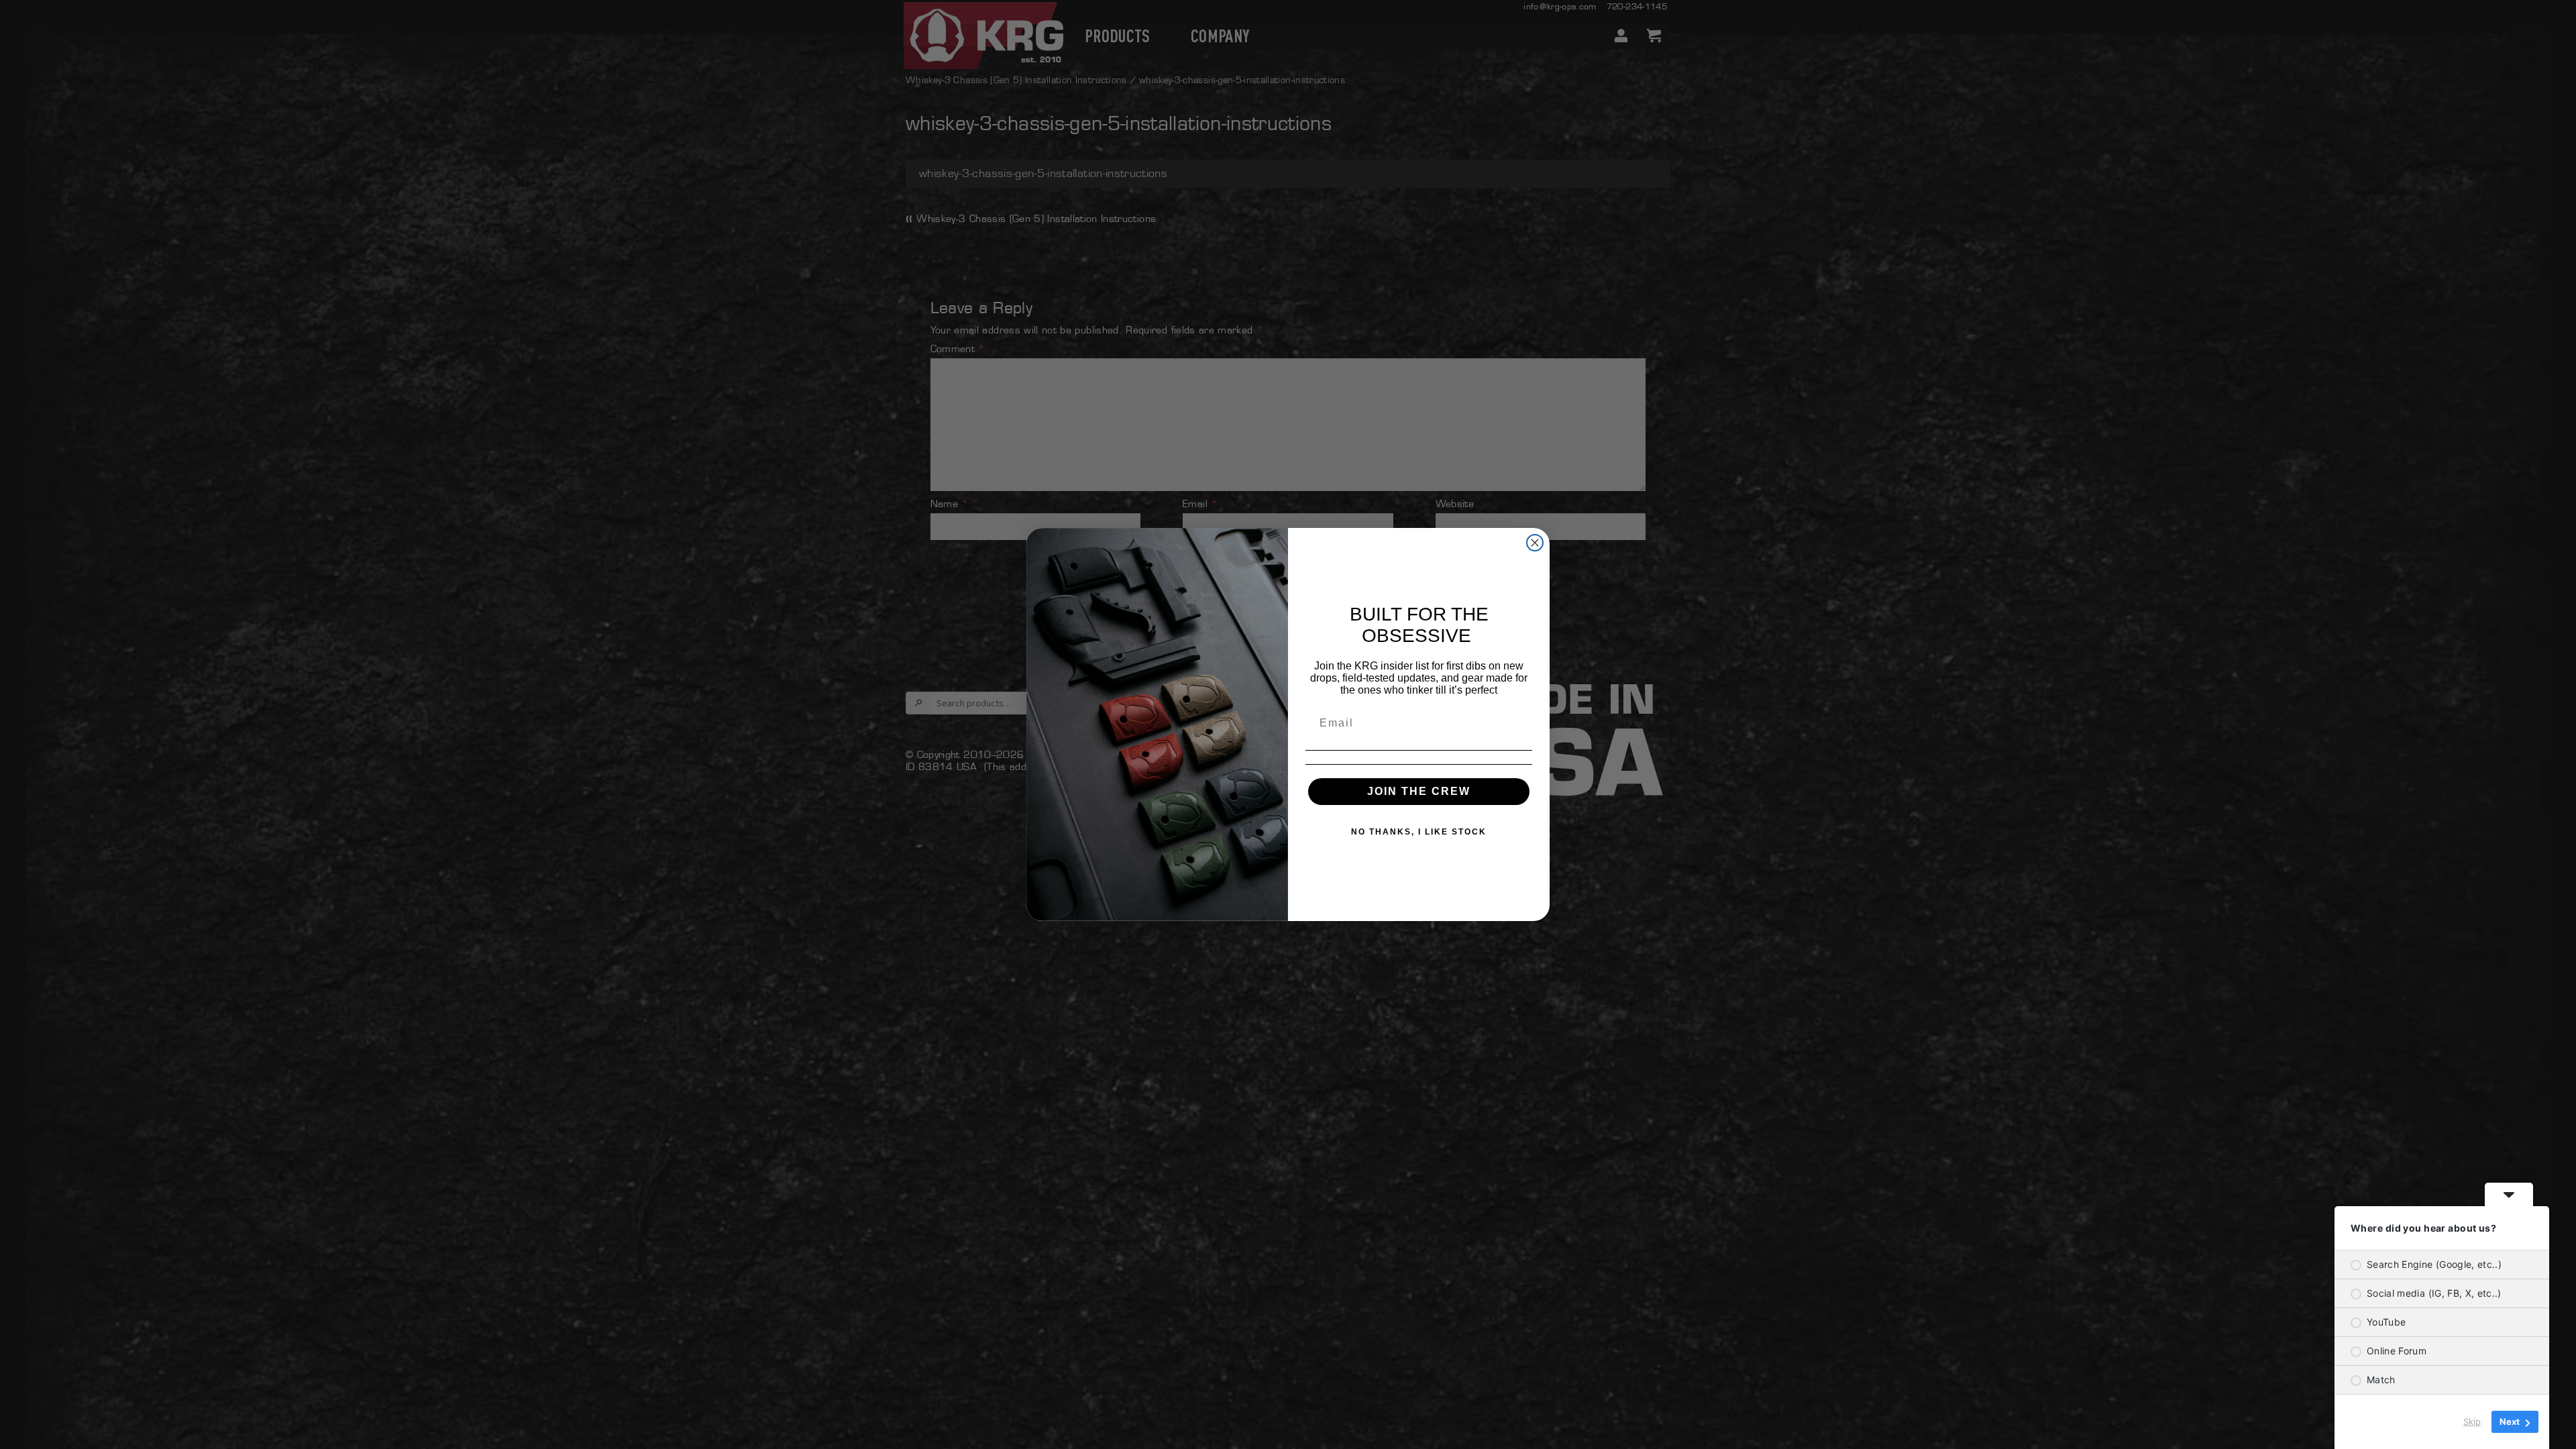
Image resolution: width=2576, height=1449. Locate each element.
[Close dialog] (1535, 543)
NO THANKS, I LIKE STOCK (1419, 832)
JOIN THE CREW (1419, 791)
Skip (2472, 1421)
